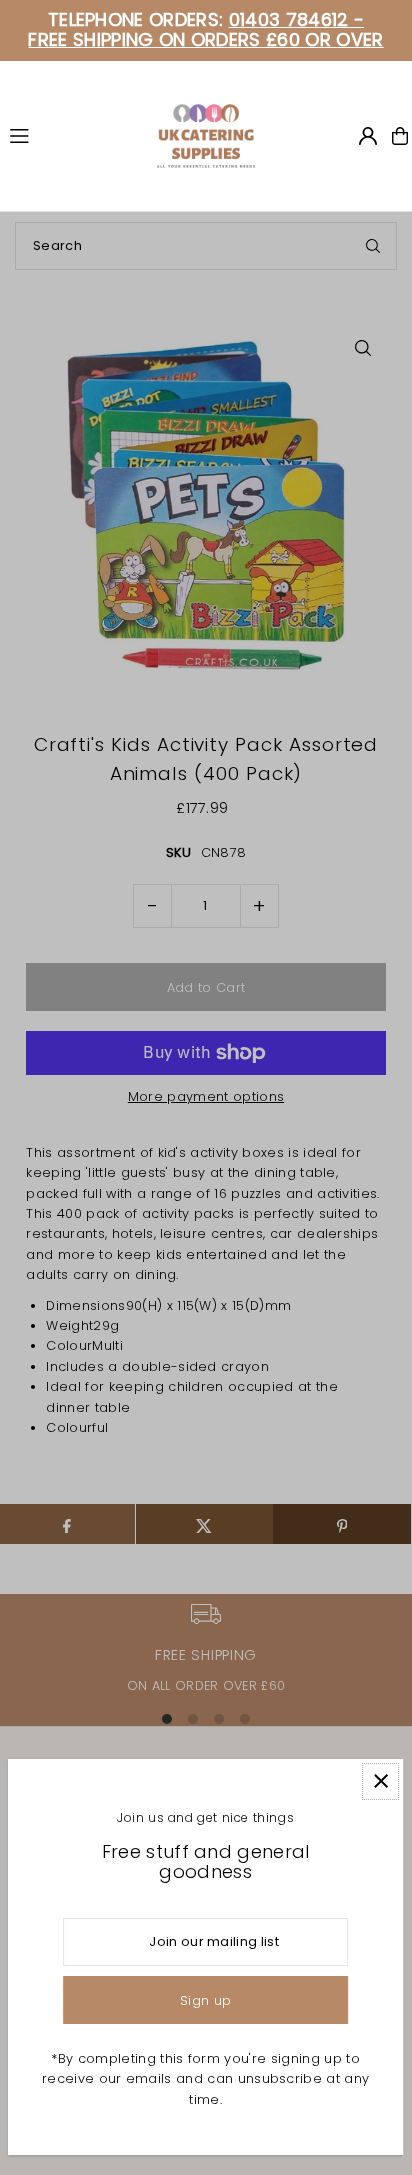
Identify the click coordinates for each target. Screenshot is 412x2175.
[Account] (368, 136)
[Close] (380, 1781)
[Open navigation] (73, 135)
